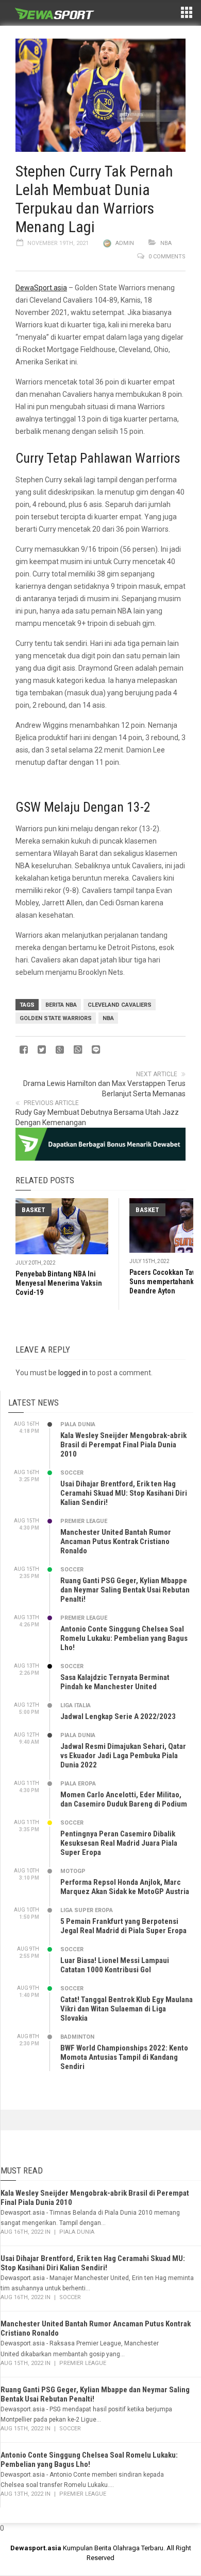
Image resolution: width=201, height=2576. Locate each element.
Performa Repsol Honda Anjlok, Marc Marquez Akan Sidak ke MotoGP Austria (125, 1887)
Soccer (72, 1473)
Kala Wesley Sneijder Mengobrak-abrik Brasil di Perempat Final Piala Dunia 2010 (123, 1445)
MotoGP (73, 1871)
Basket (33, 1210)
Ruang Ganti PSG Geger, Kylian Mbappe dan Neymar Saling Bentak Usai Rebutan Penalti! (125, 1590)
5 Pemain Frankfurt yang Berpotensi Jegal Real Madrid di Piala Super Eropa (123, 1926)
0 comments (167, 257)
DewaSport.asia (41, 288)
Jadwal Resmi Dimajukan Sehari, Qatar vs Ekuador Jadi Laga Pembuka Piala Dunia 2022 (123, 1756)
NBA (166, 243)
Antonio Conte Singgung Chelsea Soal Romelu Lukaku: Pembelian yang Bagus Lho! (124, 1638)
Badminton (77, 2037)
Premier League (84, 1521)
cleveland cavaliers (120, 1005)
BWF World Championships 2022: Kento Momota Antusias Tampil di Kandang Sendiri (124, 2057)
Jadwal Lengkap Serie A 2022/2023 (118, 1716)
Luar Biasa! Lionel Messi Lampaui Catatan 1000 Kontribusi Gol (115, 1965)
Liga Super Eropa (87, 1910)
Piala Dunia (78, 1424)
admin (125, 243)
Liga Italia (76, 1705)
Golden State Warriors (56, 1018)
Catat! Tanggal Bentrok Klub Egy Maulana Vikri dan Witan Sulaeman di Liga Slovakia (127, 2009)
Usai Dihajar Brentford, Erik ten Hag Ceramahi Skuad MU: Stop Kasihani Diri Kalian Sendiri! (124, 1493)
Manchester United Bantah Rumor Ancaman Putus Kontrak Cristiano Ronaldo (116, 1541)
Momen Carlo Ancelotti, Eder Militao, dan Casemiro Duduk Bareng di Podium (124, 1799)
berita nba (61, 1005)
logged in (73, 1373)
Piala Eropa (78, 1784)
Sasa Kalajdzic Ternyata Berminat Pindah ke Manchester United (115, 1682)
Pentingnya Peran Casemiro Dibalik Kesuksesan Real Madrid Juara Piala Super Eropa (119, 1843)
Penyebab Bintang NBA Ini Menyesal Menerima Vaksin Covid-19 (59, 1283)
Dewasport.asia (36, 2548)
